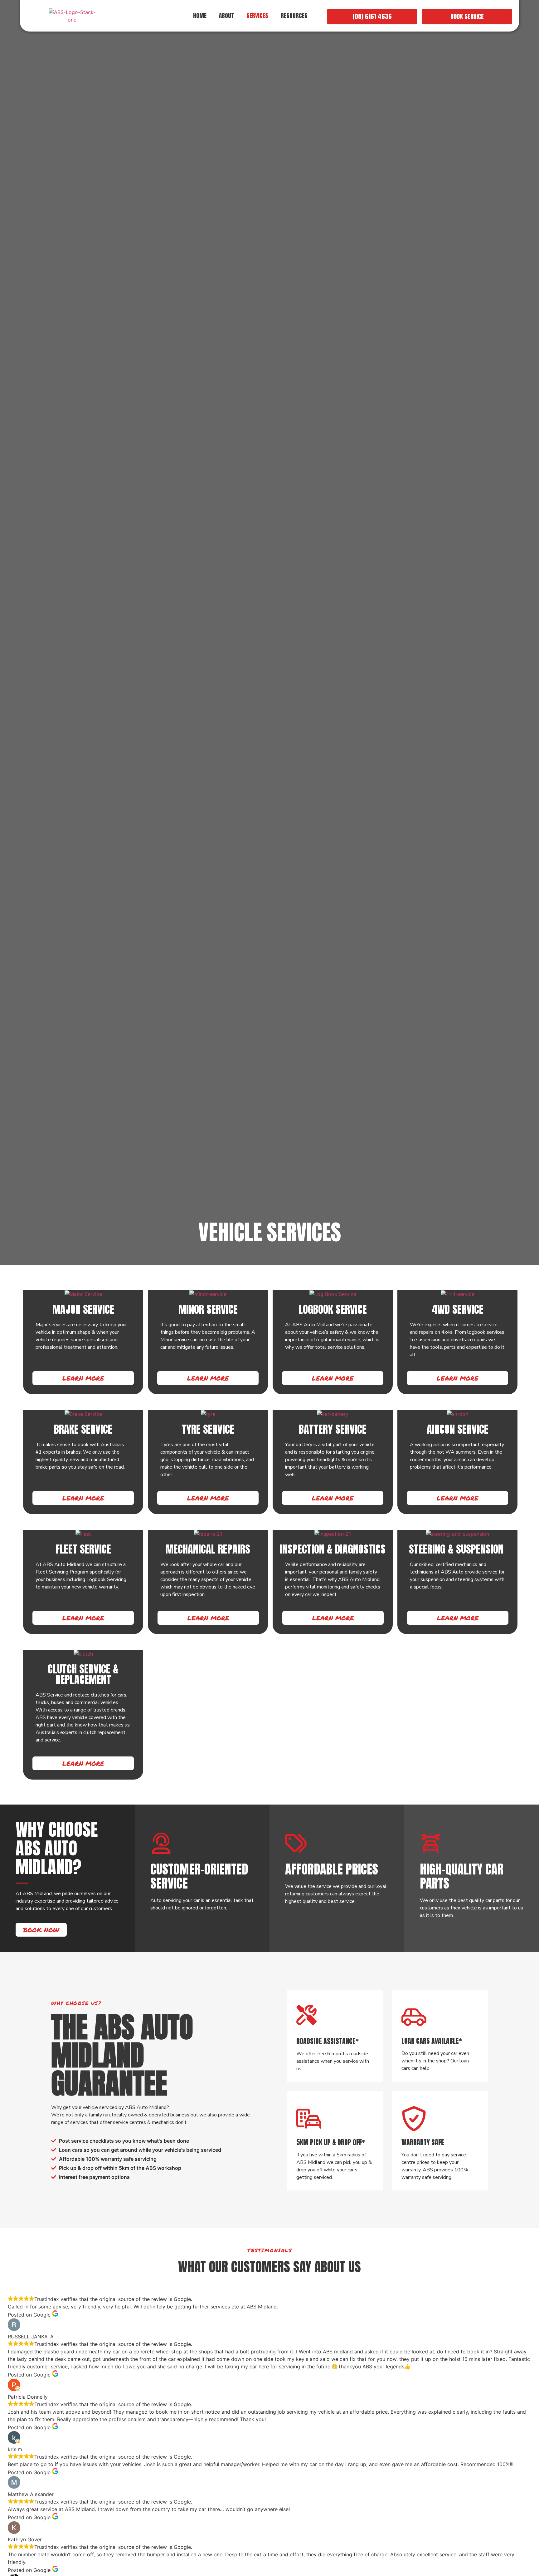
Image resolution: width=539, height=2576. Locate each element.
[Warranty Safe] (414, 2119)
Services (257, 16)
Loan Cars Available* (432, 2041)
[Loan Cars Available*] (414, 2017)
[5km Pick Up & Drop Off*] (309, 2119)
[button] (296, 16)
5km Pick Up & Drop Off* (331, 2142)
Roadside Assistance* (328, 2041)
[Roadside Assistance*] (306, 2015)
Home (200, 16)
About (226, 16)
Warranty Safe (423, 2142)
